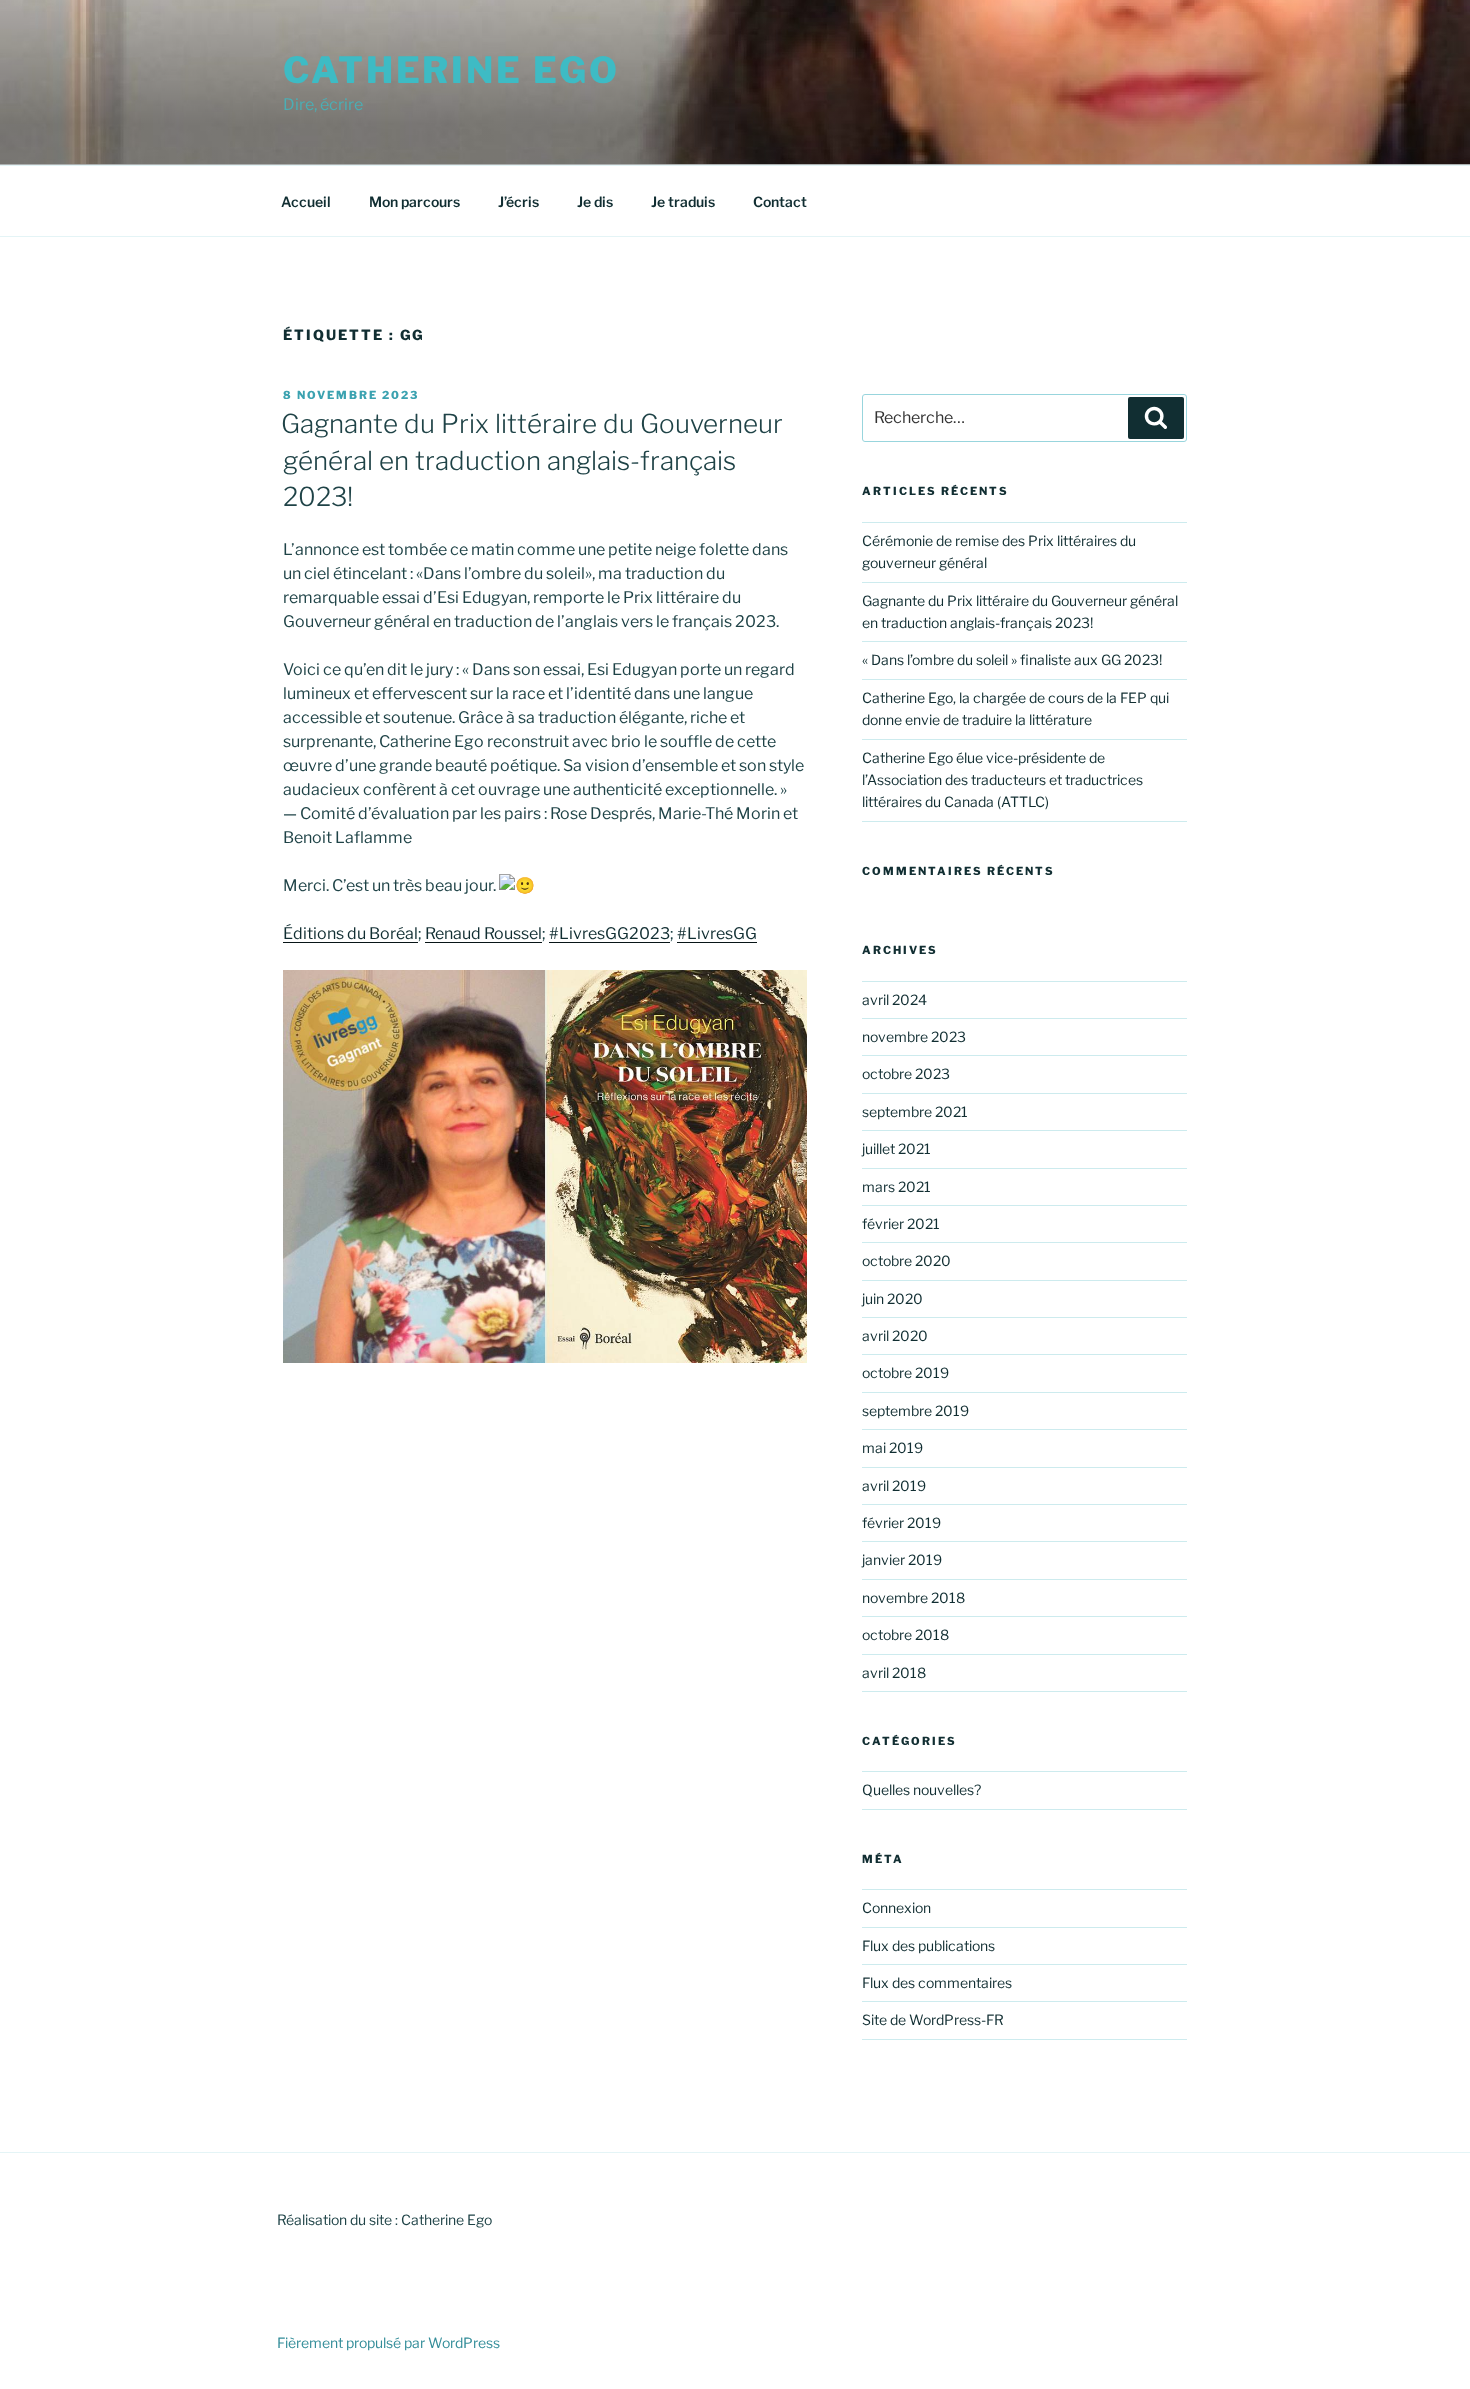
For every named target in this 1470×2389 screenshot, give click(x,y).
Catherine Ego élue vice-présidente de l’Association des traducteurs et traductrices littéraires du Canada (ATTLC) (1002, 780)
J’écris (518, 201)
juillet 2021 (896, 1148)
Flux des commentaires (937, 1982)
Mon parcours (414, 201)
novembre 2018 (913, 1597)
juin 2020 (892, 1298)
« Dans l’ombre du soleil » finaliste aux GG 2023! (1012, 659)
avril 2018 (894, 1672)
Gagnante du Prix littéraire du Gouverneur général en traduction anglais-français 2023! (532, 460)
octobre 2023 (906, 1073)
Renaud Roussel (483, 933)
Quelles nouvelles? (921, 1789)
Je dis (595, 201)
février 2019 (901, 1522)
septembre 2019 (915, 1410)
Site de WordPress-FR (933, 2019)
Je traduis (683, 201)
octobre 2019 (905, 1372)
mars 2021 (896, 1186)
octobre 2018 (905, 1634)
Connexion (896, 1907)
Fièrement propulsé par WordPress (388, 2342)
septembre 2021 (915, 1111)
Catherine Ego (451, 70)
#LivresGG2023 (609, 933)
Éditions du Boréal (350, 933)
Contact (780, 201)
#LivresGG (717, 933)
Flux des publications (928, 1945)
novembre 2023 (914, 1036)
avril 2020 (895, 1335)
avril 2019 (894, 1485)
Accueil (306, 201)
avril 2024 (894, 999)
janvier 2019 (902, 1559)
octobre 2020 (906, 1260)
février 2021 (901, 1223)
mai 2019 (892, 1447)
